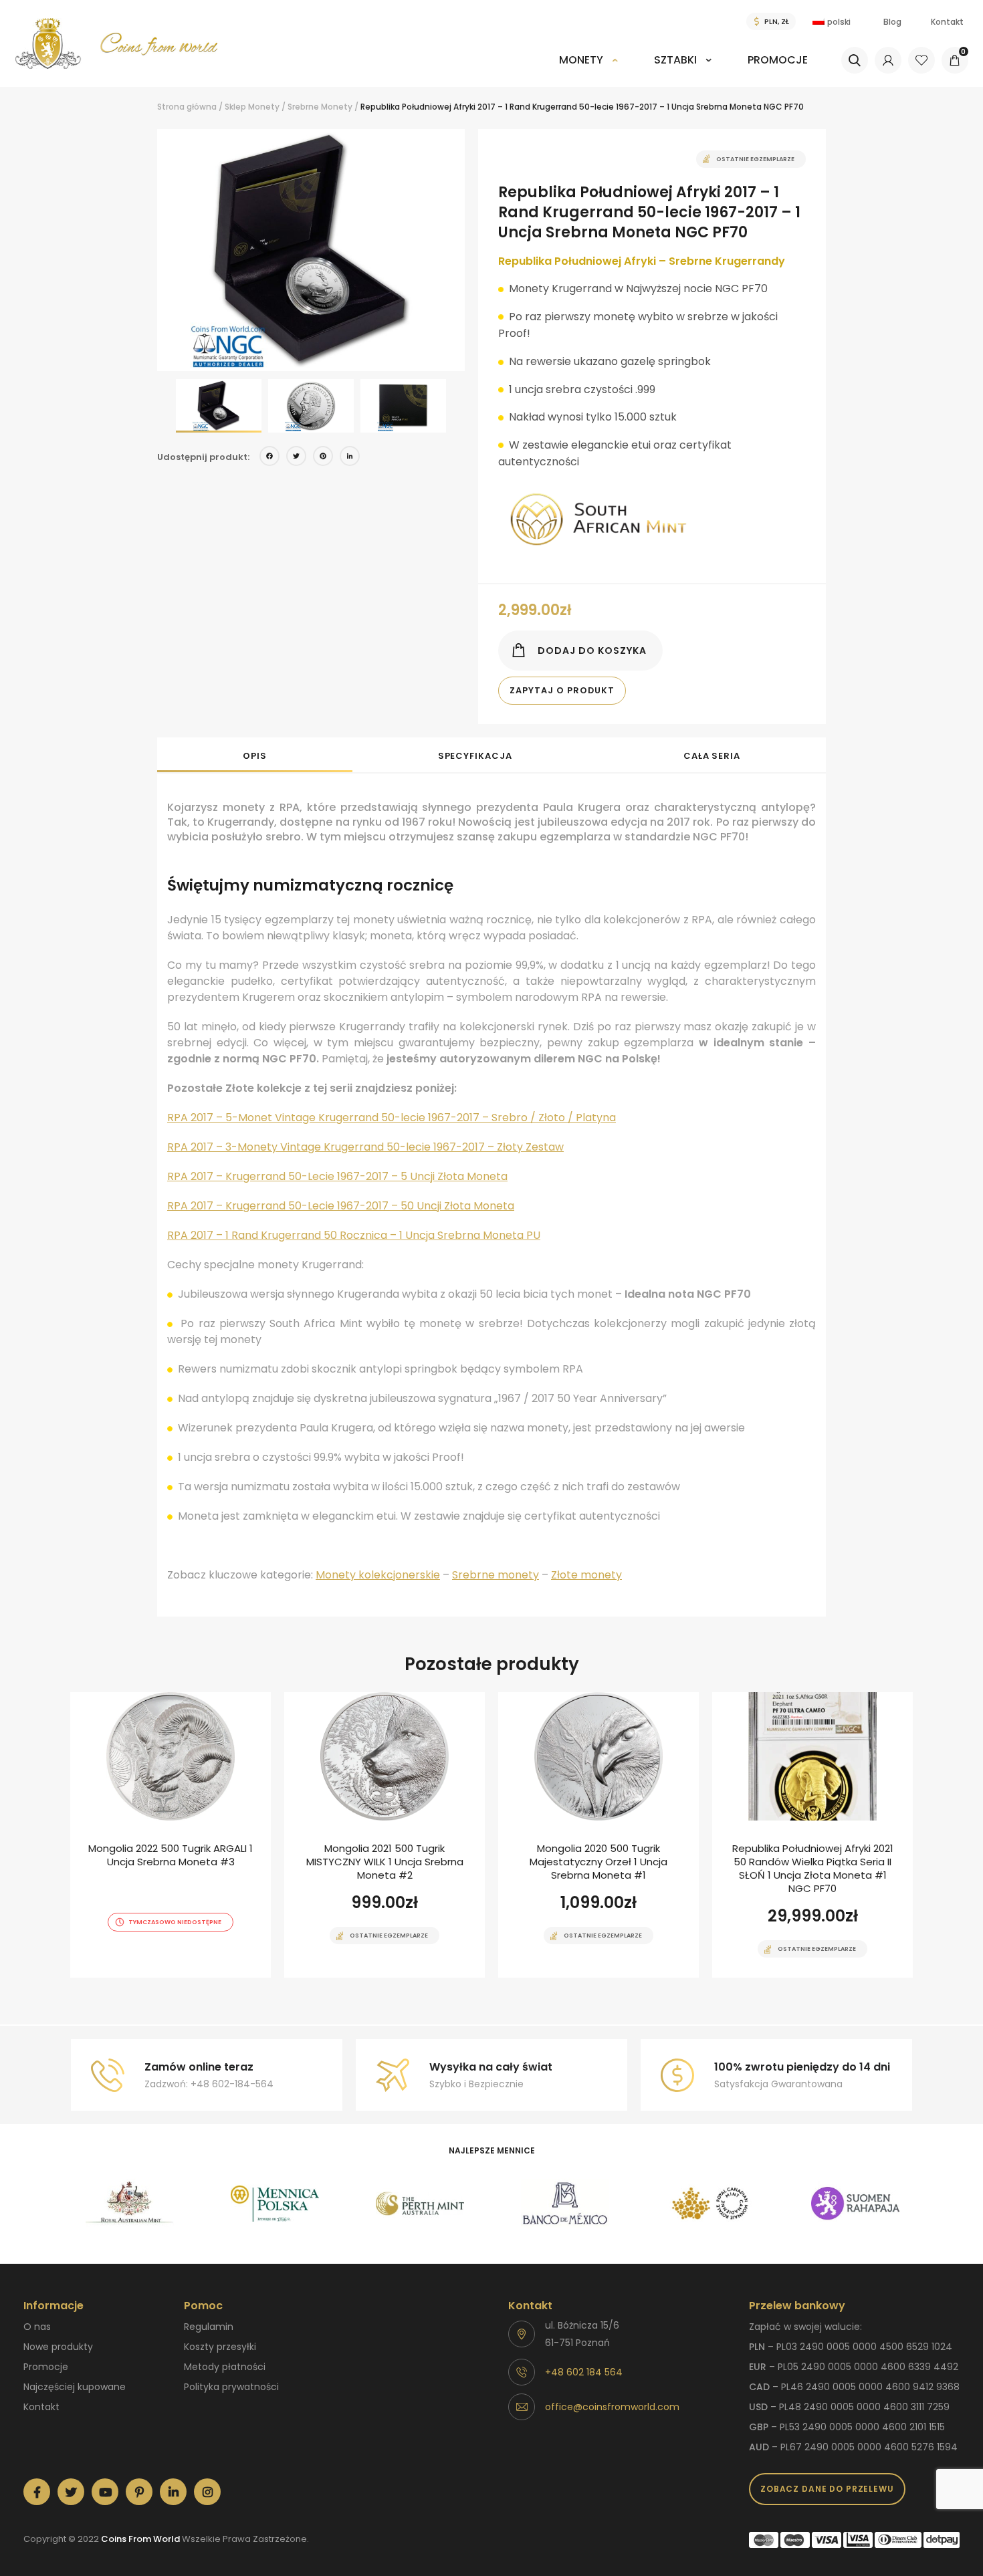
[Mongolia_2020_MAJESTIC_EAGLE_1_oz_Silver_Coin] (598, 1835)
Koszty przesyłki (220, 2347)
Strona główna (187, 107)
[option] (311, 250)
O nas (37, 2327)
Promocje (778, 60)
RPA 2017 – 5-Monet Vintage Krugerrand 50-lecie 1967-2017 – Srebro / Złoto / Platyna (392, 1118)
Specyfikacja (475, 756)
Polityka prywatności (231, 2387)
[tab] (255, 755)
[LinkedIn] (350, 458)
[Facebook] (269, 458)
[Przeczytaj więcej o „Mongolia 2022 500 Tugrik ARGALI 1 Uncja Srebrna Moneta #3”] (147, 1976)
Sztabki (675, 60)
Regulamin (209, 2327)
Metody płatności (225, 2367)
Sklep (235, 107)
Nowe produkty (58, 2347)
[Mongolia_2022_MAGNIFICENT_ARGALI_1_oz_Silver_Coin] (171, 1835)
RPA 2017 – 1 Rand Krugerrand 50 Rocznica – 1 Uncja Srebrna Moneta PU (354, 1235)
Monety (581, 60)
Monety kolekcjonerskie (378, 1575)
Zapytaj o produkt (562, 690)
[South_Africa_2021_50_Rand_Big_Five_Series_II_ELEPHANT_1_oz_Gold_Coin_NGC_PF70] (812, 1835)
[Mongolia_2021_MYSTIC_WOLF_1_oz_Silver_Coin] (385, 1835)
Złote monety (586, 1575)
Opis (255, 756)
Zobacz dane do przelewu (827, 2489)
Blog (892, 22)
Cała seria (712, 756)
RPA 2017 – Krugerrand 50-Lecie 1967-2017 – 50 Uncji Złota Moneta (341, 1206)
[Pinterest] (323, 458)
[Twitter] (296, 458)
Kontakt (947, 22)
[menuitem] (588, 69)
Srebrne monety (496, 1575)
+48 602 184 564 (584, 2372)
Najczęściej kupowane (75, 2387)
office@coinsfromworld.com (612, 2407)
